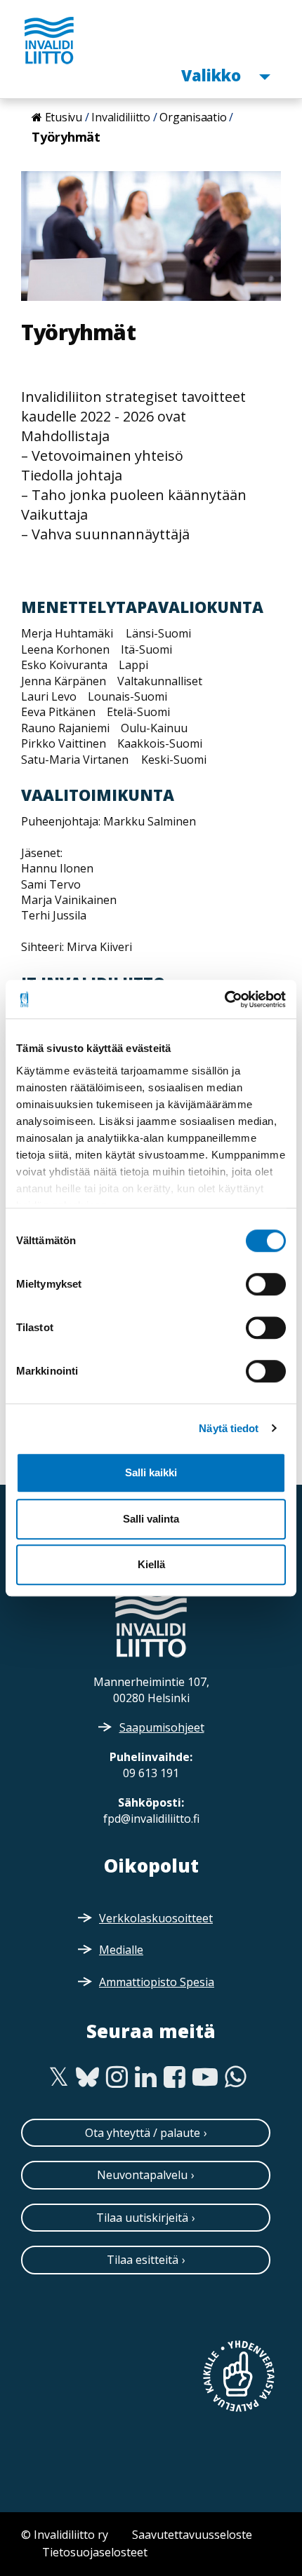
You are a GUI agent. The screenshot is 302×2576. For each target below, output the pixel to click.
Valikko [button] (213, 75)
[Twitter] (59, 2077)
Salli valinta (151, 1519)
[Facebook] (175, 2077)
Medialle (121, 1950)
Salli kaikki (151, 1472)
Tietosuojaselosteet (95, 2552)
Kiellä (151, 1564)
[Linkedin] (146, 2077)
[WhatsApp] (236, 2077)
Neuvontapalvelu (142, 2175)
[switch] (266, 1284)
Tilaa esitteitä (143, 2260)
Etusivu (64, 117)
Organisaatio (193, 117)
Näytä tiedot (229, 1428)
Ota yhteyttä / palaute (143, 2133)
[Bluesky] (87, 2077)
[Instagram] (117, 2077)
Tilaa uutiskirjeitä (142, 2218)
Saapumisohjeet (162, 1727)
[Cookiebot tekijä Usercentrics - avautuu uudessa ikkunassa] (224, 999)
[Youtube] (205, 2077)
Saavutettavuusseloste (192, 2535)
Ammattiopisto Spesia (157, 1982)
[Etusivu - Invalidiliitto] (49, 40)
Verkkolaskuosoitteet (156, 1918)
